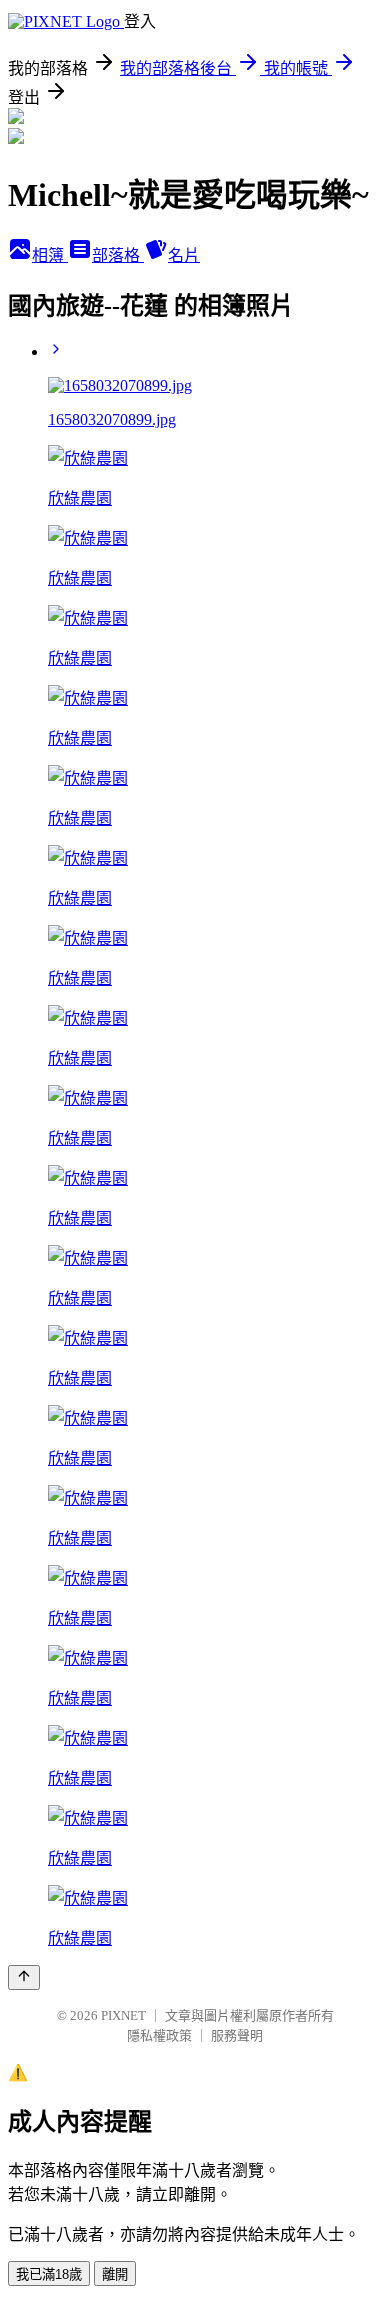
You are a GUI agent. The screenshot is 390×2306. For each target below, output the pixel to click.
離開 (115, 2274)
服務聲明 (237, 2035)
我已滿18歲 (49, 2274)
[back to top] (24, 1977)
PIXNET (123, 2015)
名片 (184, 255)
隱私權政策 (159, 2035)
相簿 (50, 255)
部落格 (118, 255)
